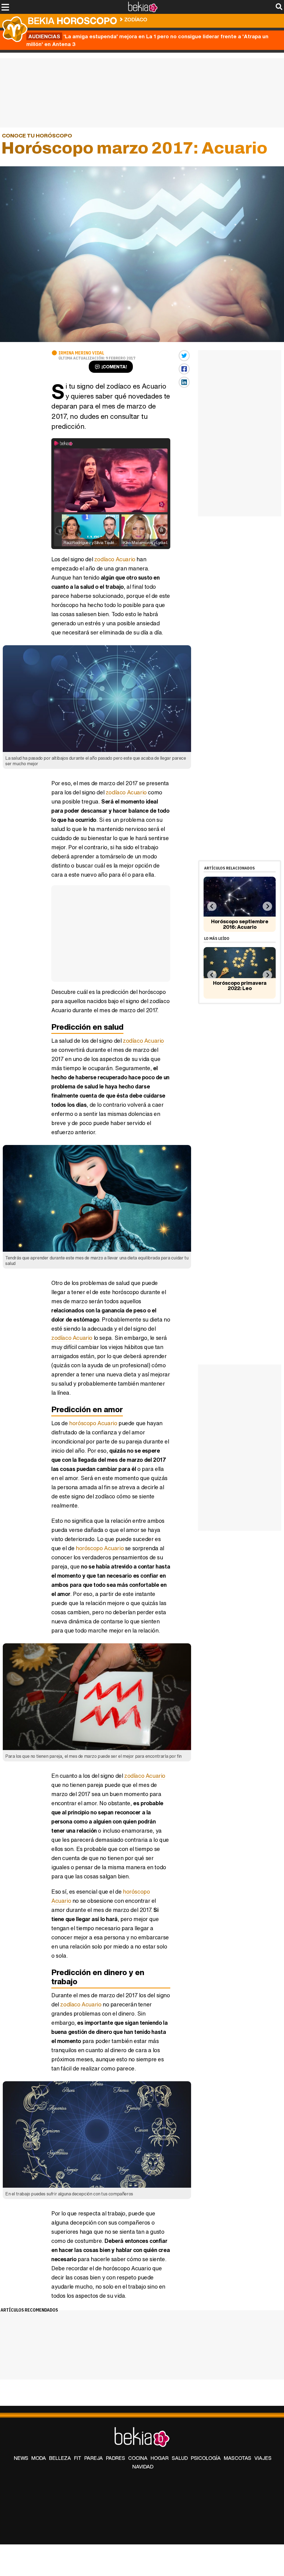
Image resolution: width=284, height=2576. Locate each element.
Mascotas (238, 2458)
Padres (116, 2458)
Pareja (94, 2458)
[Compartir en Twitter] (184, 356)
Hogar (160, 2458)
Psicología (206, 2458)
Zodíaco (136, 19)
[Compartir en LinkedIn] (184, 382)
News (21, 2458)
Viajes (263, 2458)
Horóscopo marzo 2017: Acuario (191, 18)
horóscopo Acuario (93, 1423)
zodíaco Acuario (115, 559)
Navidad (143, 2467)
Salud (180, 2458)
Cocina (138, 2458)
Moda (39, 2458)
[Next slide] (267, 906)
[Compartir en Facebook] (184, 369)
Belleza (60, 2458)
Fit (78, 2458)
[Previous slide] (212, 906)
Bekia (72, 21)
